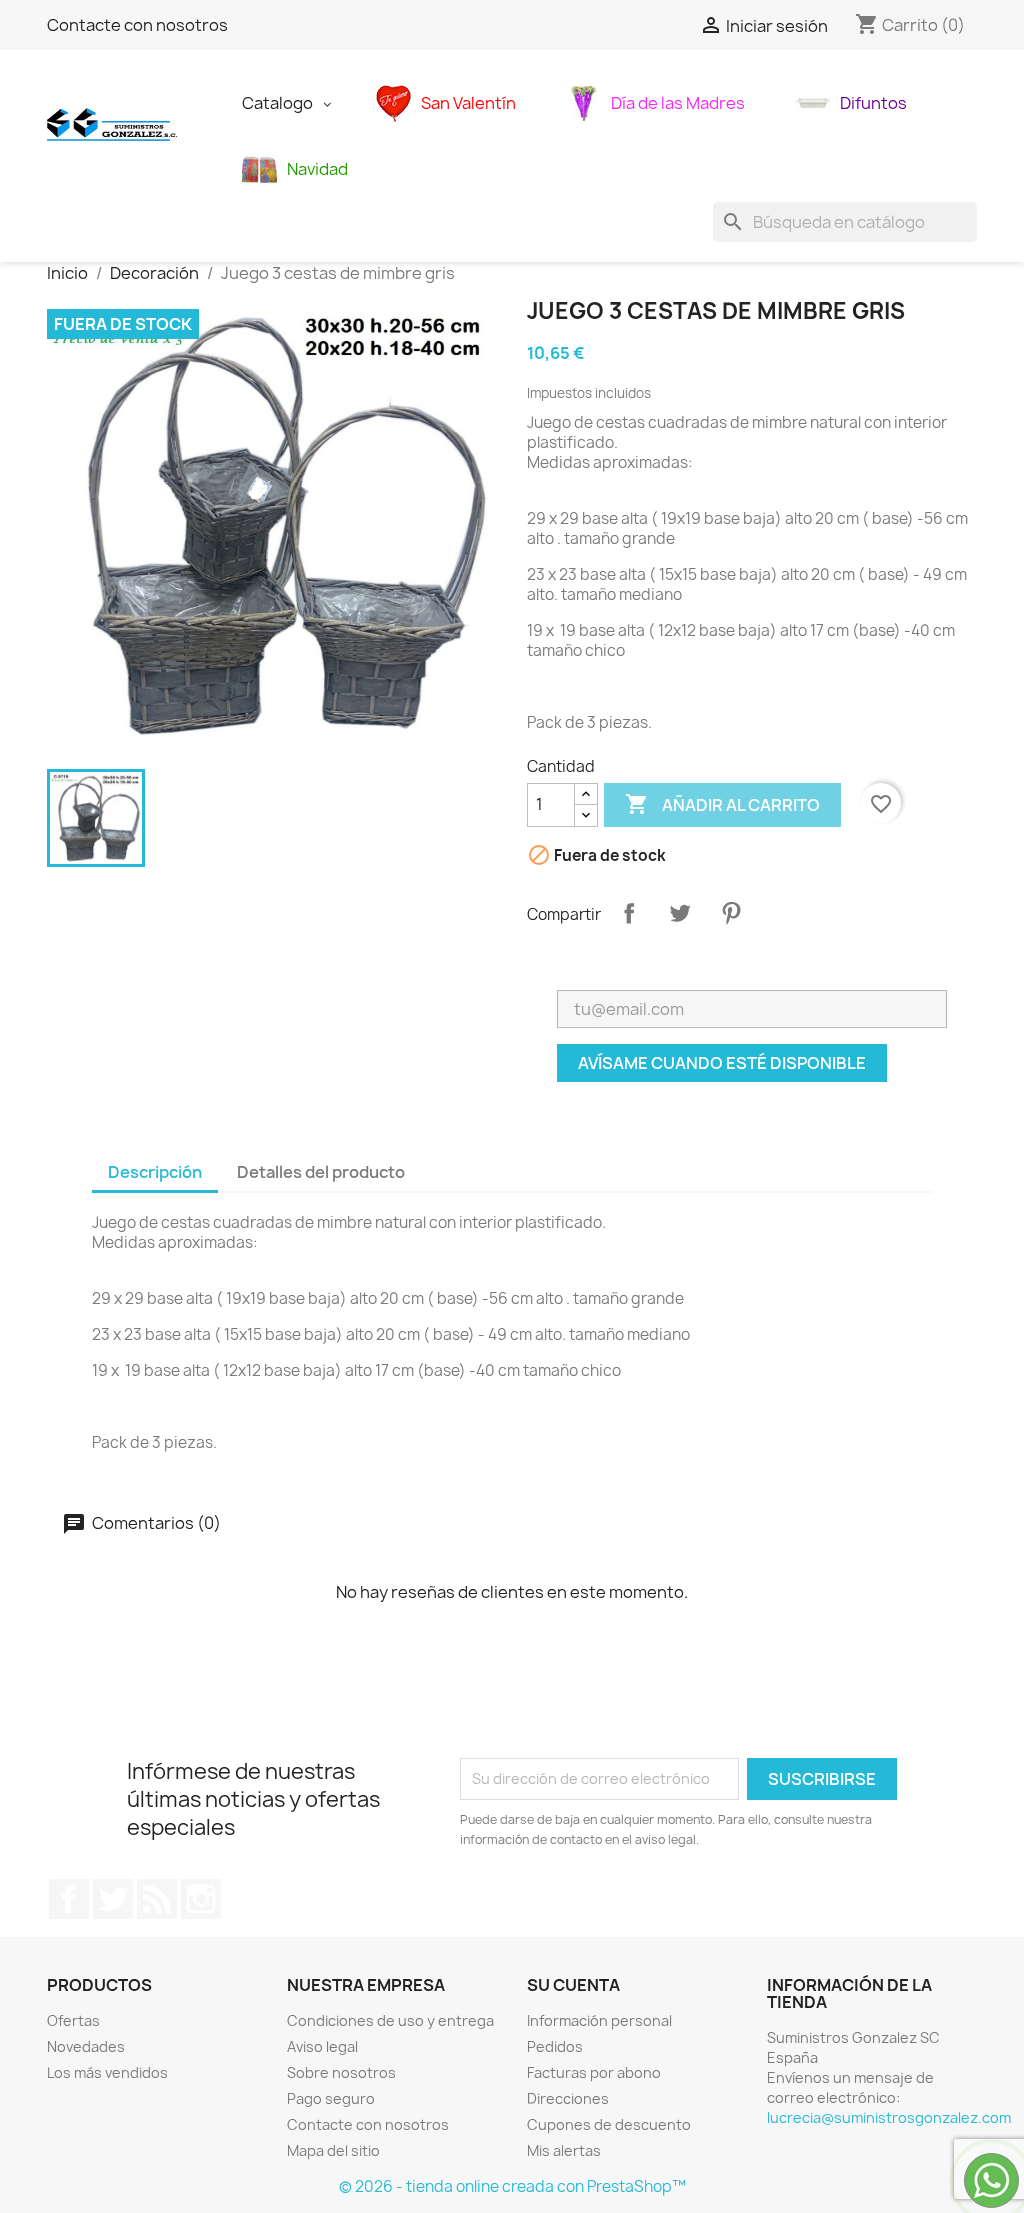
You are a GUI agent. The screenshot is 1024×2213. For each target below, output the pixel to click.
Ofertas (73, 2020)
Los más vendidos (107, 2072)
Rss (157, 1899)
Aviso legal (322, 2046)
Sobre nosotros (341, 2072)
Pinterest (731, 913)
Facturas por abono (594, 2072)
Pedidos (555, 2046)
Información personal (599, 2020)
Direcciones (568, 2098)
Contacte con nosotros (137, 25)
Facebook (69, 1899)
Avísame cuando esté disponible (722, 1063)
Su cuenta (573, 1985)
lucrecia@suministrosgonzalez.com (889, 2117)
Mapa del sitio (333, 2150)
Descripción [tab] (155, 1172)
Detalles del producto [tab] (321, 1172)
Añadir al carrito (722, 804)
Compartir (629, 913)
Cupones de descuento (609, 2124)
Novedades (86, 2046)
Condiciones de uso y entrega (390, 2020)
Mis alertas (564, 2150)
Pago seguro (331, 2098)
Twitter (113, 1899)
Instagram (201, 1899)
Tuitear (680, 913)
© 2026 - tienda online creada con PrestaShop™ (512, 2186)
